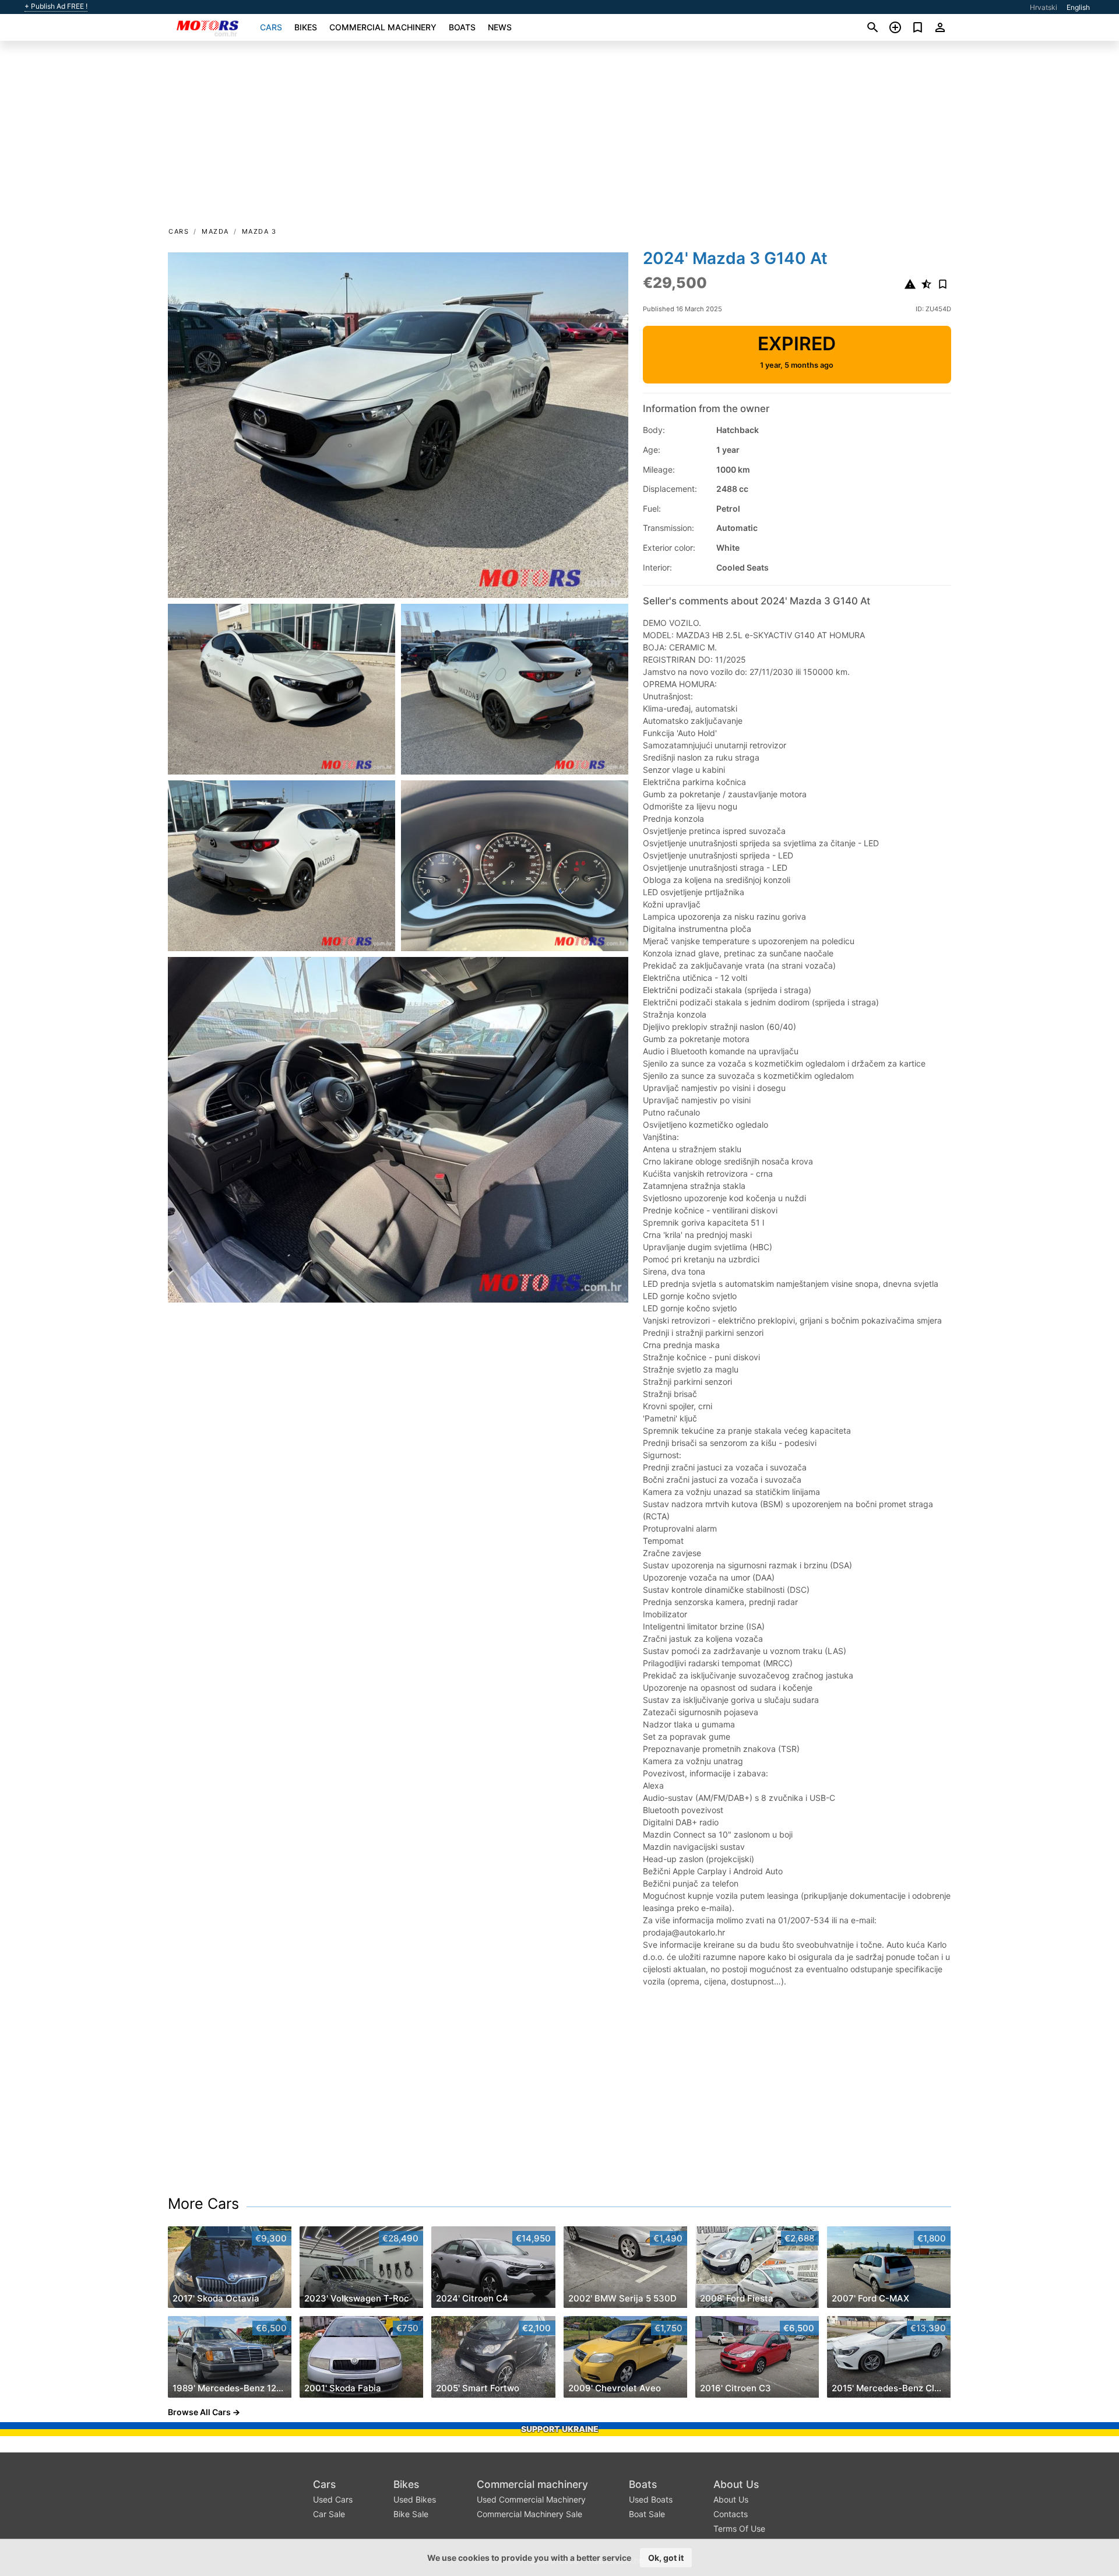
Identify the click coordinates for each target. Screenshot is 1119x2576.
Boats (462, 27)
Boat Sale (647, 2514)
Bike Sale (411, 2514)
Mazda (215, 231)
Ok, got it (666, 2558)
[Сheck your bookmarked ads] (918, 27)
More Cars (203, 2204)
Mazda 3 (259, 231)
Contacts (731, 2514)
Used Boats (651, 2499)
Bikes (306, 27)
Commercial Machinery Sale (529, 2514)
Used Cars (333, 2499)
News (500, 27)
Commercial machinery (383, 27)
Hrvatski (1044, 7)
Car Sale (329, 2514)
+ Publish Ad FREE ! (56, 6)
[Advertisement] (559, 138)
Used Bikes (415, 2499)
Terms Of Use (739, 2529)
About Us (736, 2484)
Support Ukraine (560, 2429)
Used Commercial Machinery (531, 2499)
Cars (271, 27)
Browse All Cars (199, 2412)
